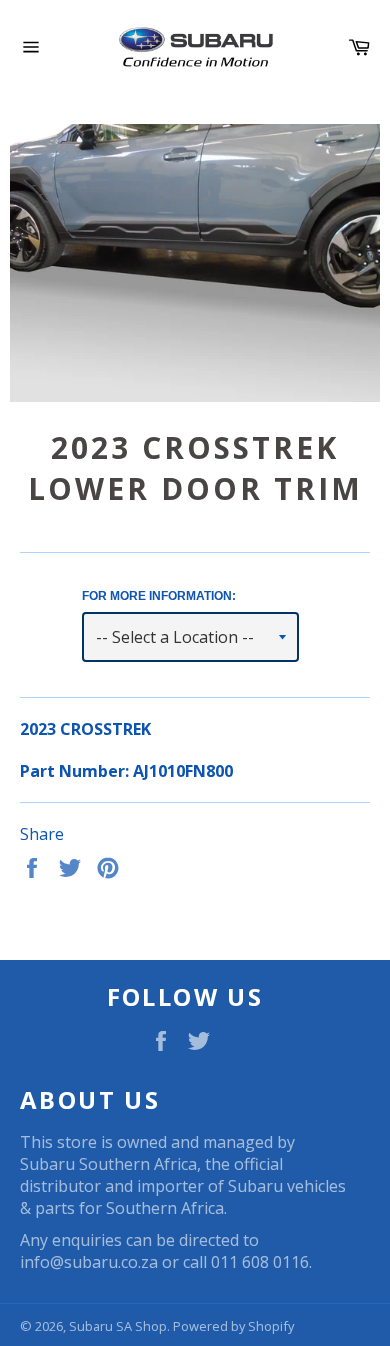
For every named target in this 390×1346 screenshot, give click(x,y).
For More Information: (159, 596)
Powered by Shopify (233, 1326)
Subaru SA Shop (118, 1326)
